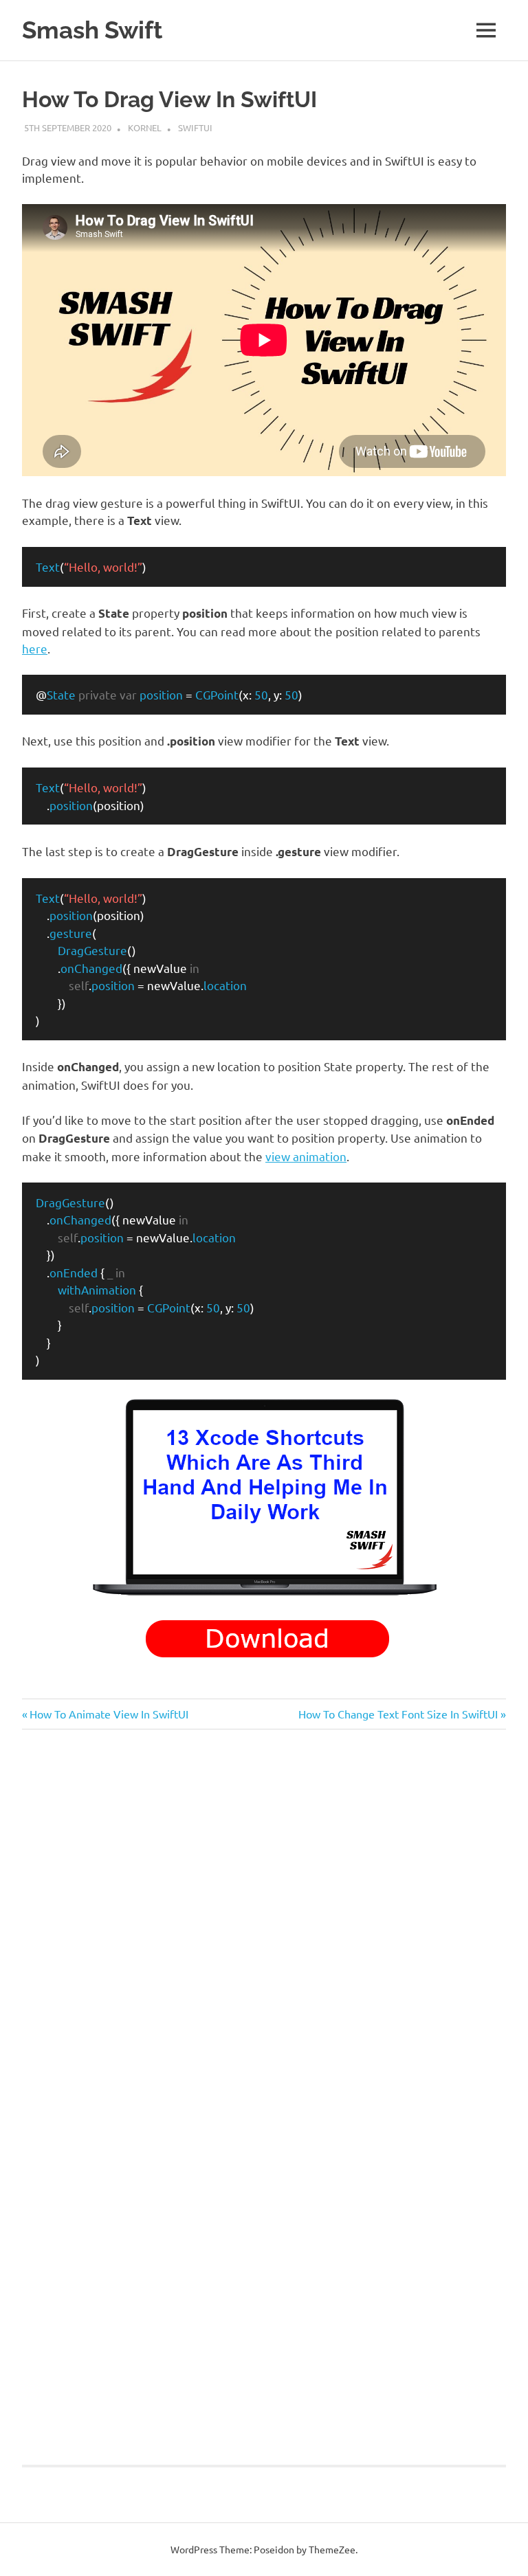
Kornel (145, 127)
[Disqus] (264, 1934)
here (35, 648)
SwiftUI (195, 127)
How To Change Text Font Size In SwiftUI (398, 1714)
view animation (306, 1156)
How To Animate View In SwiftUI (109, 1714)
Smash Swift (92, 30)
